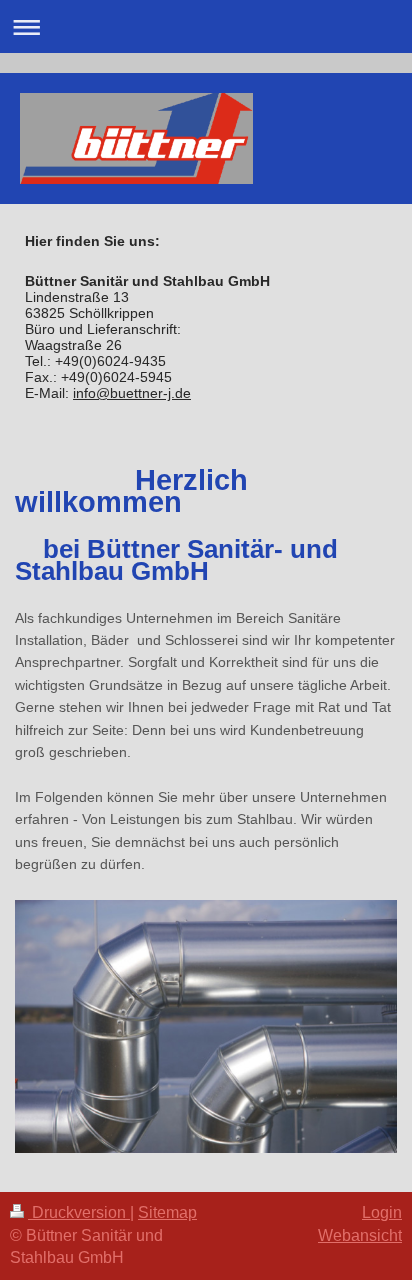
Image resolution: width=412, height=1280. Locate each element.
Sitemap (167, 1212)
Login (382, 1212)
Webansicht (360, 1235)
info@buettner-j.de (132, 393)
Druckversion (79, 1212)
